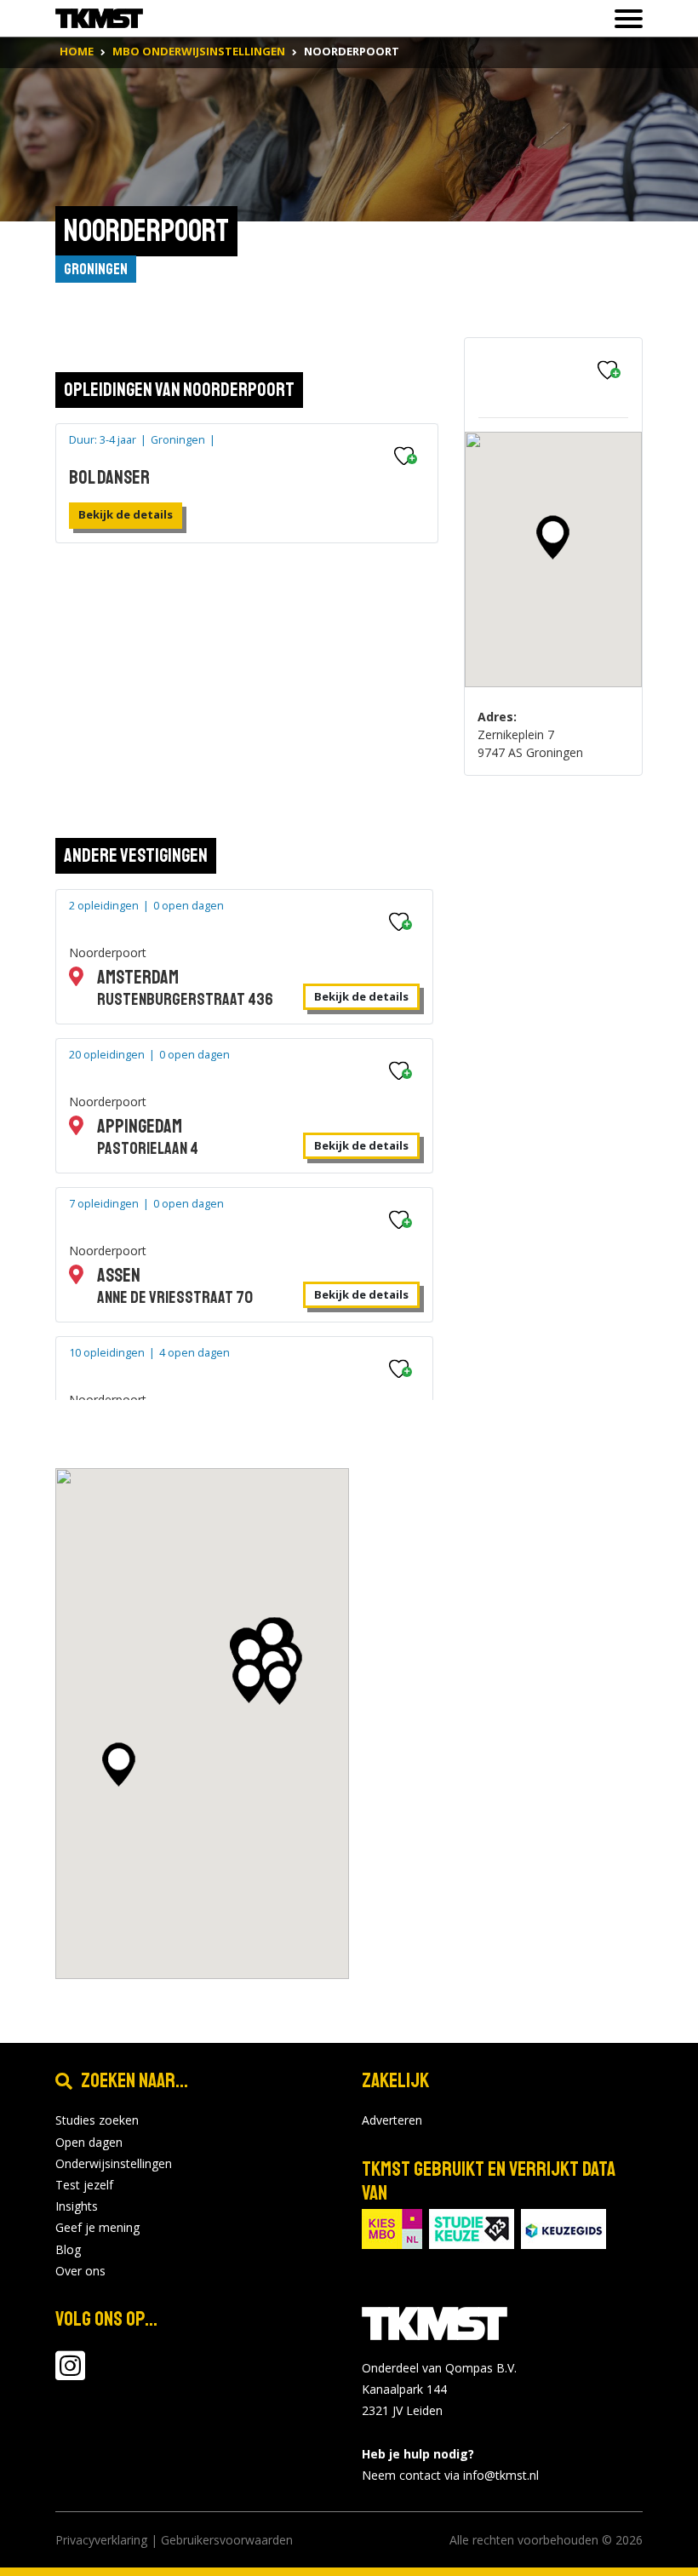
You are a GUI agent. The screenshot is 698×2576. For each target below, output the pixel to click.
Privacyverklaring (101, 2540)
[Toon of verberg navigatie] (624, 19)
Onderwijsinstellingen (114, 2163)
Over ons (80, 2271)
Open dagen (89, 2142)
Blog (68, 2249)
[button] (553, 537)
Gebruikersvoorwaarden (227, 2540)
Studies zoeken (97, 2120)
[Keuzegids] (564, 2227)
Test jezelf (84, 2185)
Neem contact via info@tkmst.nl (450, 2475)
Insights (77, 2206)
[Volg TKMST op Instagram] (70, 2374)
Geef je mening (97, 2227)
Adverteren (392, 2120)
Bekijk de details (126, 514)
